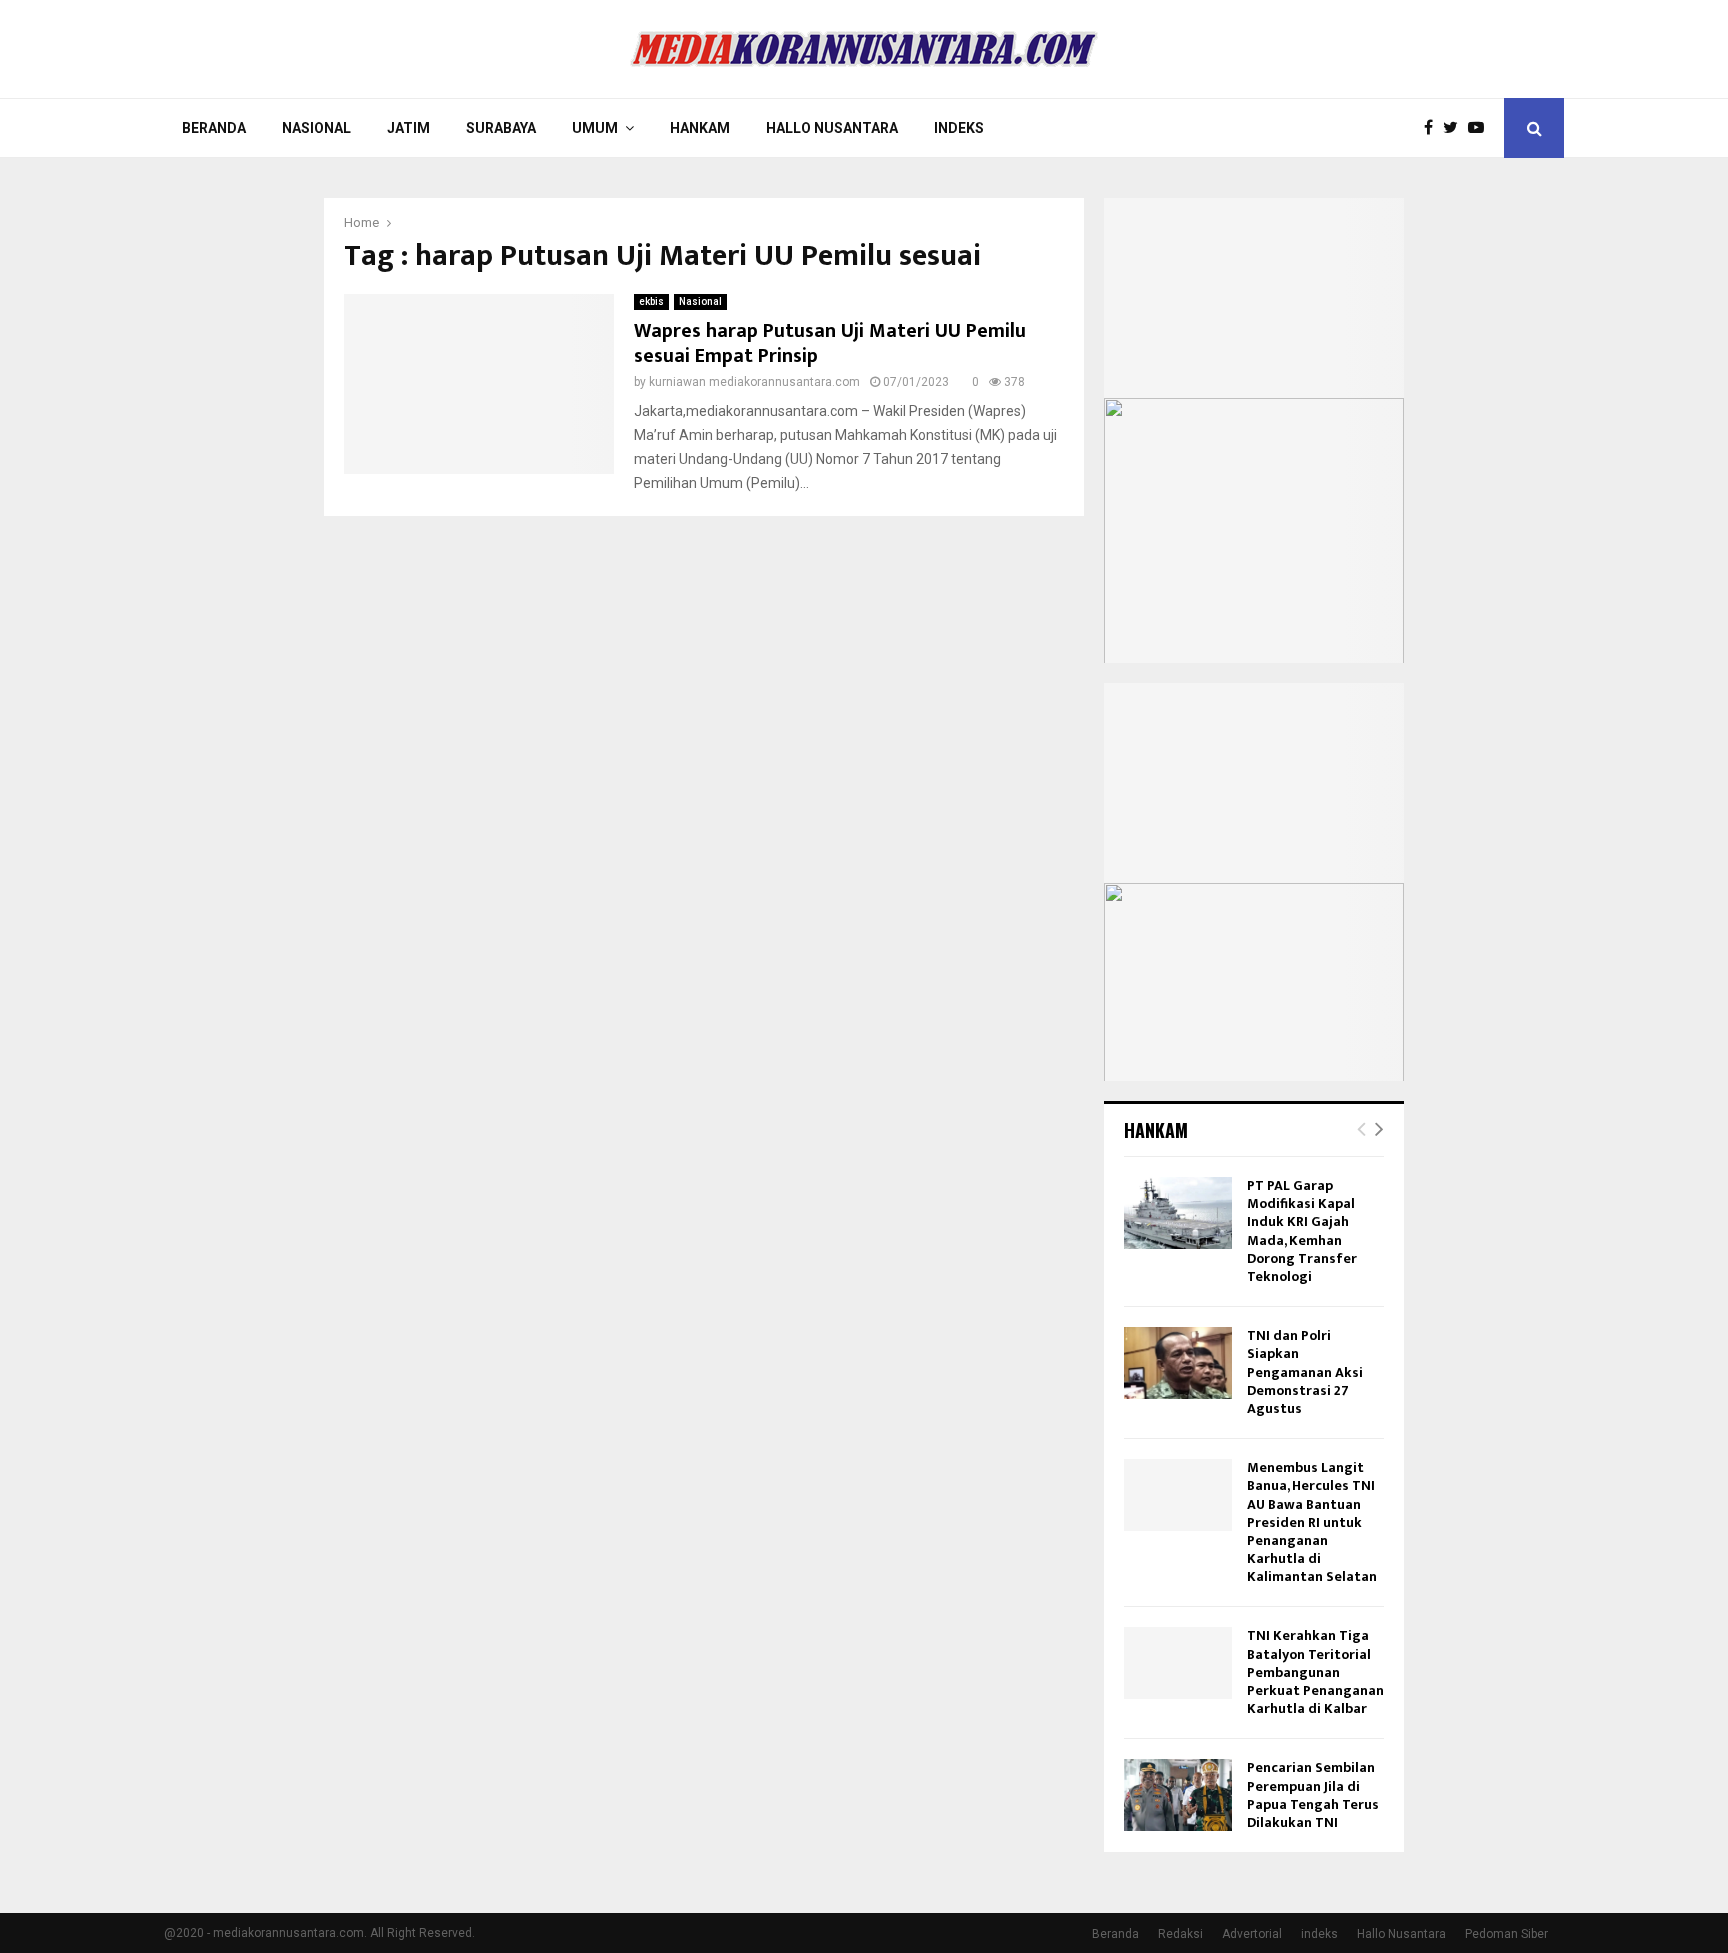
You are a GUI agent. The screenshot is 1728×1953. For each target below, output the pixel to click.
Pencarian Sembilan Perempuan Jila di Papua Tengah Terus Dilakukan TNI (1313, 1795)
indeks (1319, 1934)
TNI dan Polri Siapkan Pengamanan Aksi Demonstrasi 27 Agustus (1305, 1372)
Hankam (700, 128)
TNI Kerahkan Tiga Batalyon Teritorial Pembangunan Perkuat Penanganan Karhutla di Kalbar (1315, 1672)
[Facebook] (1433, 128)
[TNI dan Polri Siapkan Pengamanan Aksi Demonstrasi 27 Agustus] (1178, 1363)
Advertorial (1252, 1934)
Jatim (408, 128)
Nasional (316, 128)
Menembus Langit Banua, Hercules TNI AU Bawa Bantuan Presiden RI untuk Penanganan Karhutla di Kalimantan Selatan (1312, 1522)
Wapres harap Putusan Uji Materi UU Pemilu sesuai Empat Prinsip (830, 343)
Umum (595, 128)
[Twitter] (1455, 128)
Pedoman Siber (1506, 1934)
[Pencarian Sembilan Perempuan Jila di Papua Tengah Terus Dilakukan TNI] (1178, 1795)
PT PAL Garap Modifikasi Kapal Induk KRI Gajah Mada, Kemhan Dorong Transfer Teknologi (1302, 1231)
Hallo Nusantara (832, 128)
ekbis (651, 301)
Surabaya (501, 128)
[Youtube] (1481, 128)
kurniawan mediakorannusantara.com (754, 382)
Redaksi (1180, 1934)
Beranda (214, 128)
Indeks (959, 128)
